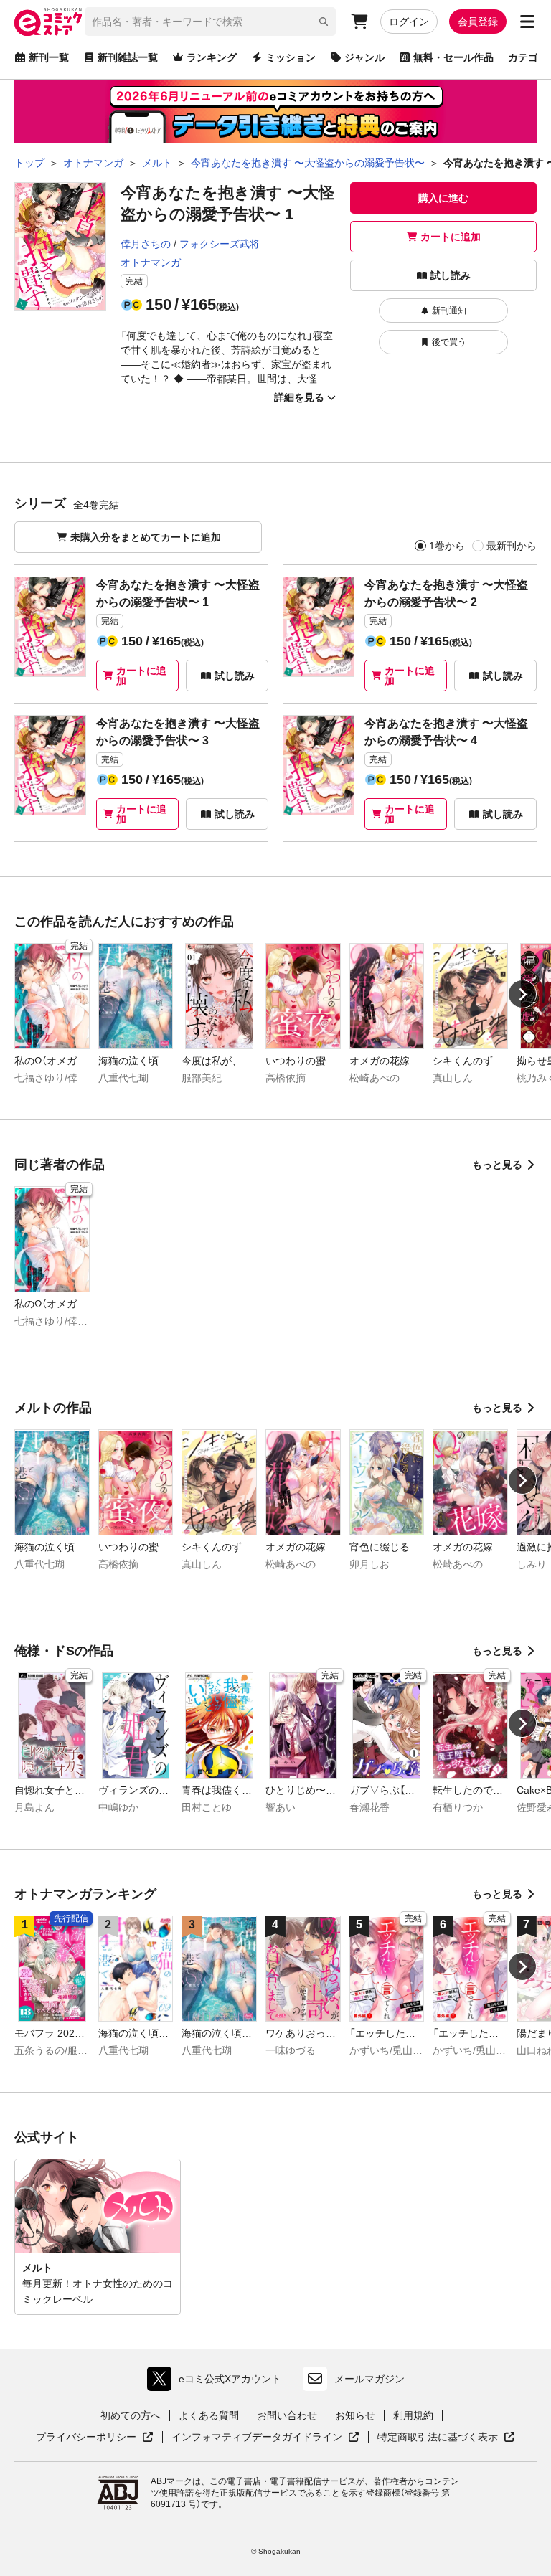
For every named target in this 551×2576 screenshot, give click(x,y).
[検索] (324, 22)
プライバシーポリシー (95, 2438)
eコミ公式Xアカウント (218, 2382)
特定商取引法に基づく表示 (446, 2438)
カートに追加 (451, 237)
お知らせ (355, 2415)
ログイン (409, 22)
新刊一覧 (49, 57)
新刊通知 (449, 311)
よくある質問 (209, 2415)
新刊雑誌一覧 (128, 57)
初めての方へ (131, 2415)
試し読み (451, 275)
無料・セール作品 (453, 57)
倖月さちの (146, 244)
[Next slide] (522, 994)
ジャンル (364, 57)
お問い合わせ (287, 2415)
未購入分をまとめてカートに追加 (146, 537)
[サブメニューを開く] (527, 22)
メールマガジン (369, 2379)
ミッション (291, 57)
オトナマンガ (151, 262)
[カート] (359, 22)
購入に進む (443, 198)
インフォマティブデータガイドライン (257, 2438)
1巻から (447, 546)
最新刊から (512, 546)
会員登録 (478, 22)
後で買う (449, 342)
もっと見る (497, 1165)
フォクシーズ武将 (220, 244)
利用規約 (413, 2415)
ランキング (212, 57)
